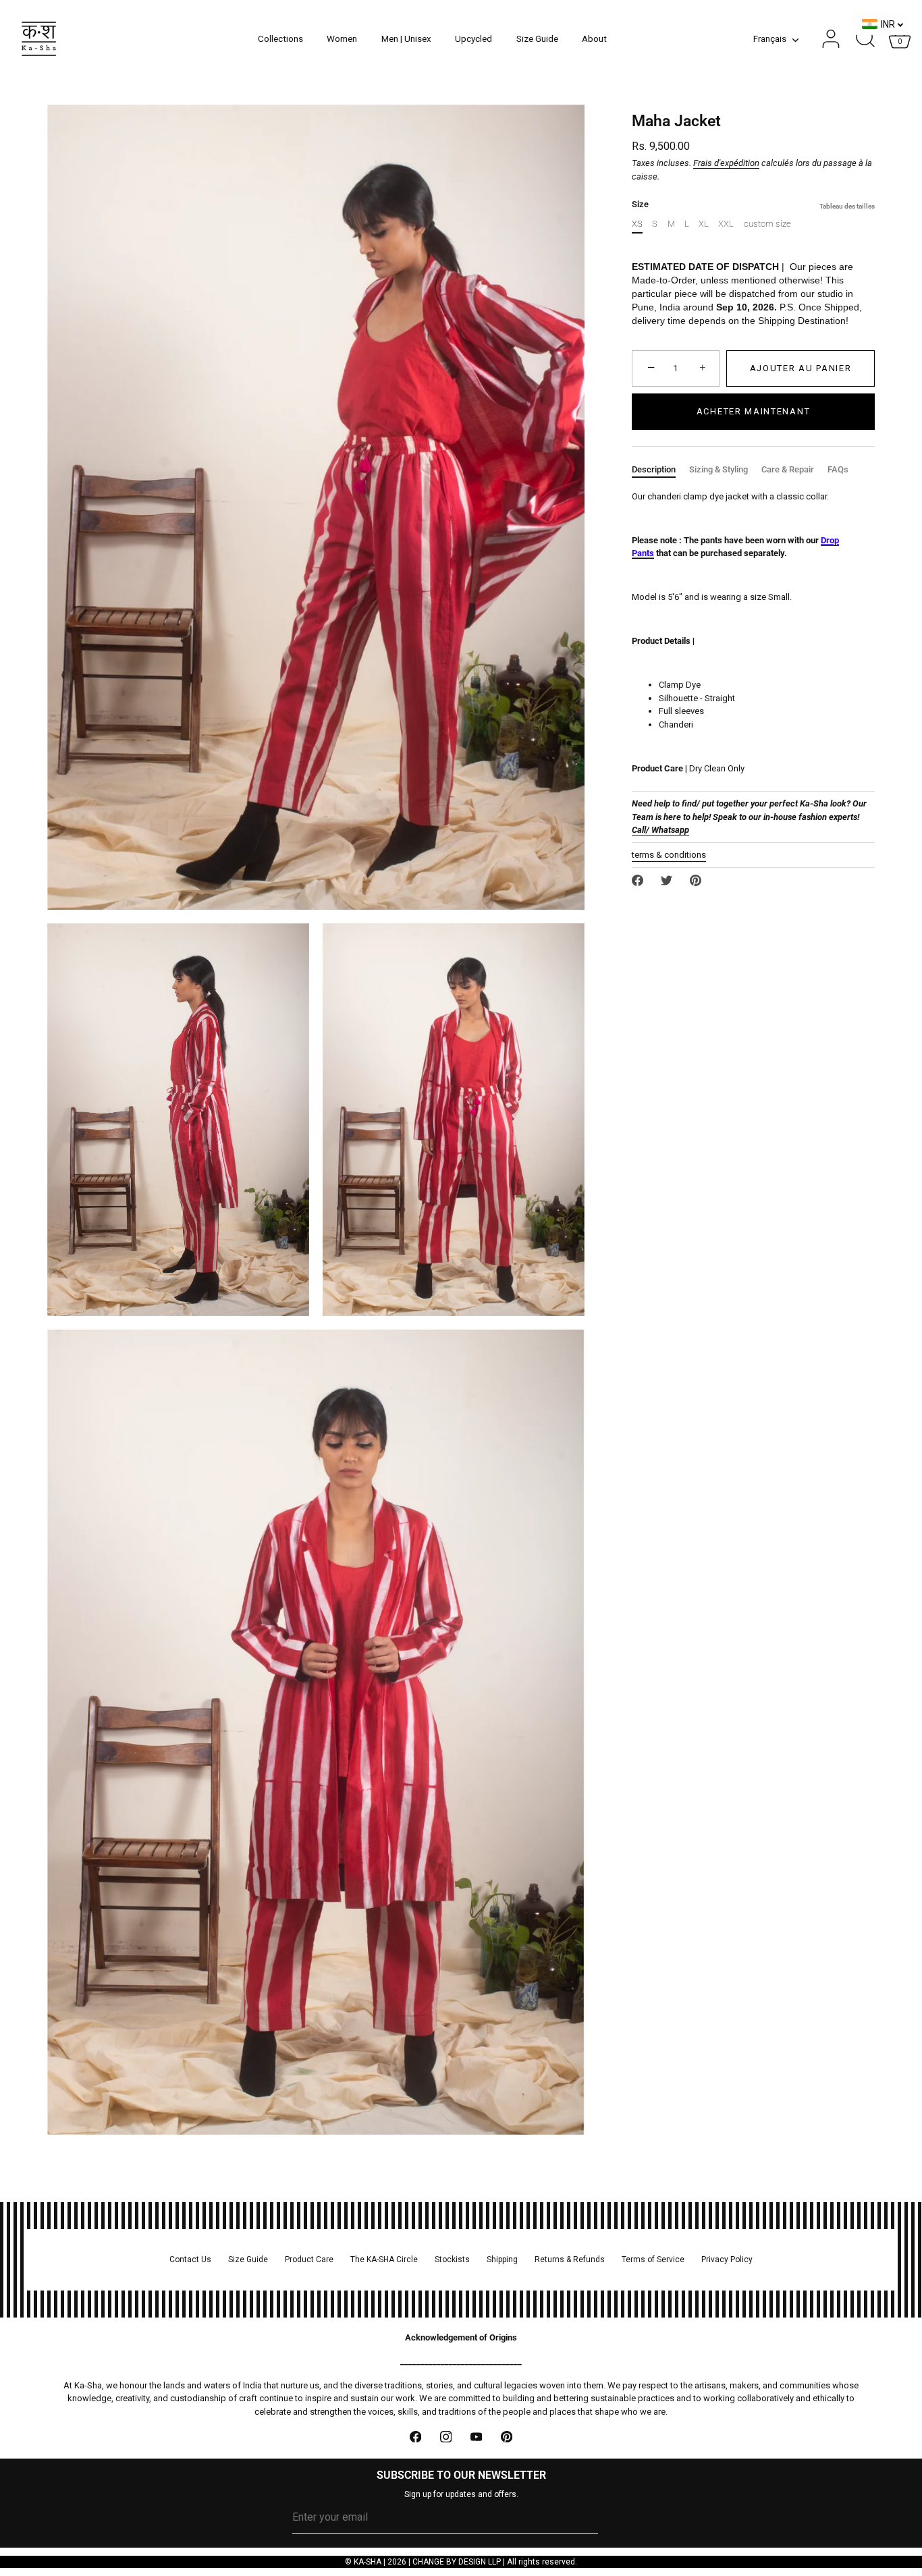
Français (770, 38)
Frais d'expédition (726, 163)
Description (654, 469)
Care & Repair (788, 469)
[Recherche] (865, 39)
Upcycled (473, 38)
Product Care (309, 2259)
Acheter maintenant (753, 411)
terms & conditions (669, 855)
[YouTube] (476, 2437)
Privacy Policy (727, 2259)
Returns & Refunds (570, 2259)
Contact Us (190, 2259)
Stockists (452, 2259)
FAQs (838, 469)
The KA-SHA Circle (384, 2259)
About (594, 38)
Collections (280, 38)
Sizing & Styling (718, 469)
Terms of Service (653, 2259)
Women (342, 38)
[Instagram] (446, 2437)
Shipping (502, 2259)
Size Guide (537, 38)
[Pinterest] (507, 2437)
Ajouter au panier (801, 368)
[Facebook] (415, 2437)
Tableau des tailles (847, 206)
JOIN (621, 2517)
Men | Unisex (406, 38)
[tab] (660, 470)
